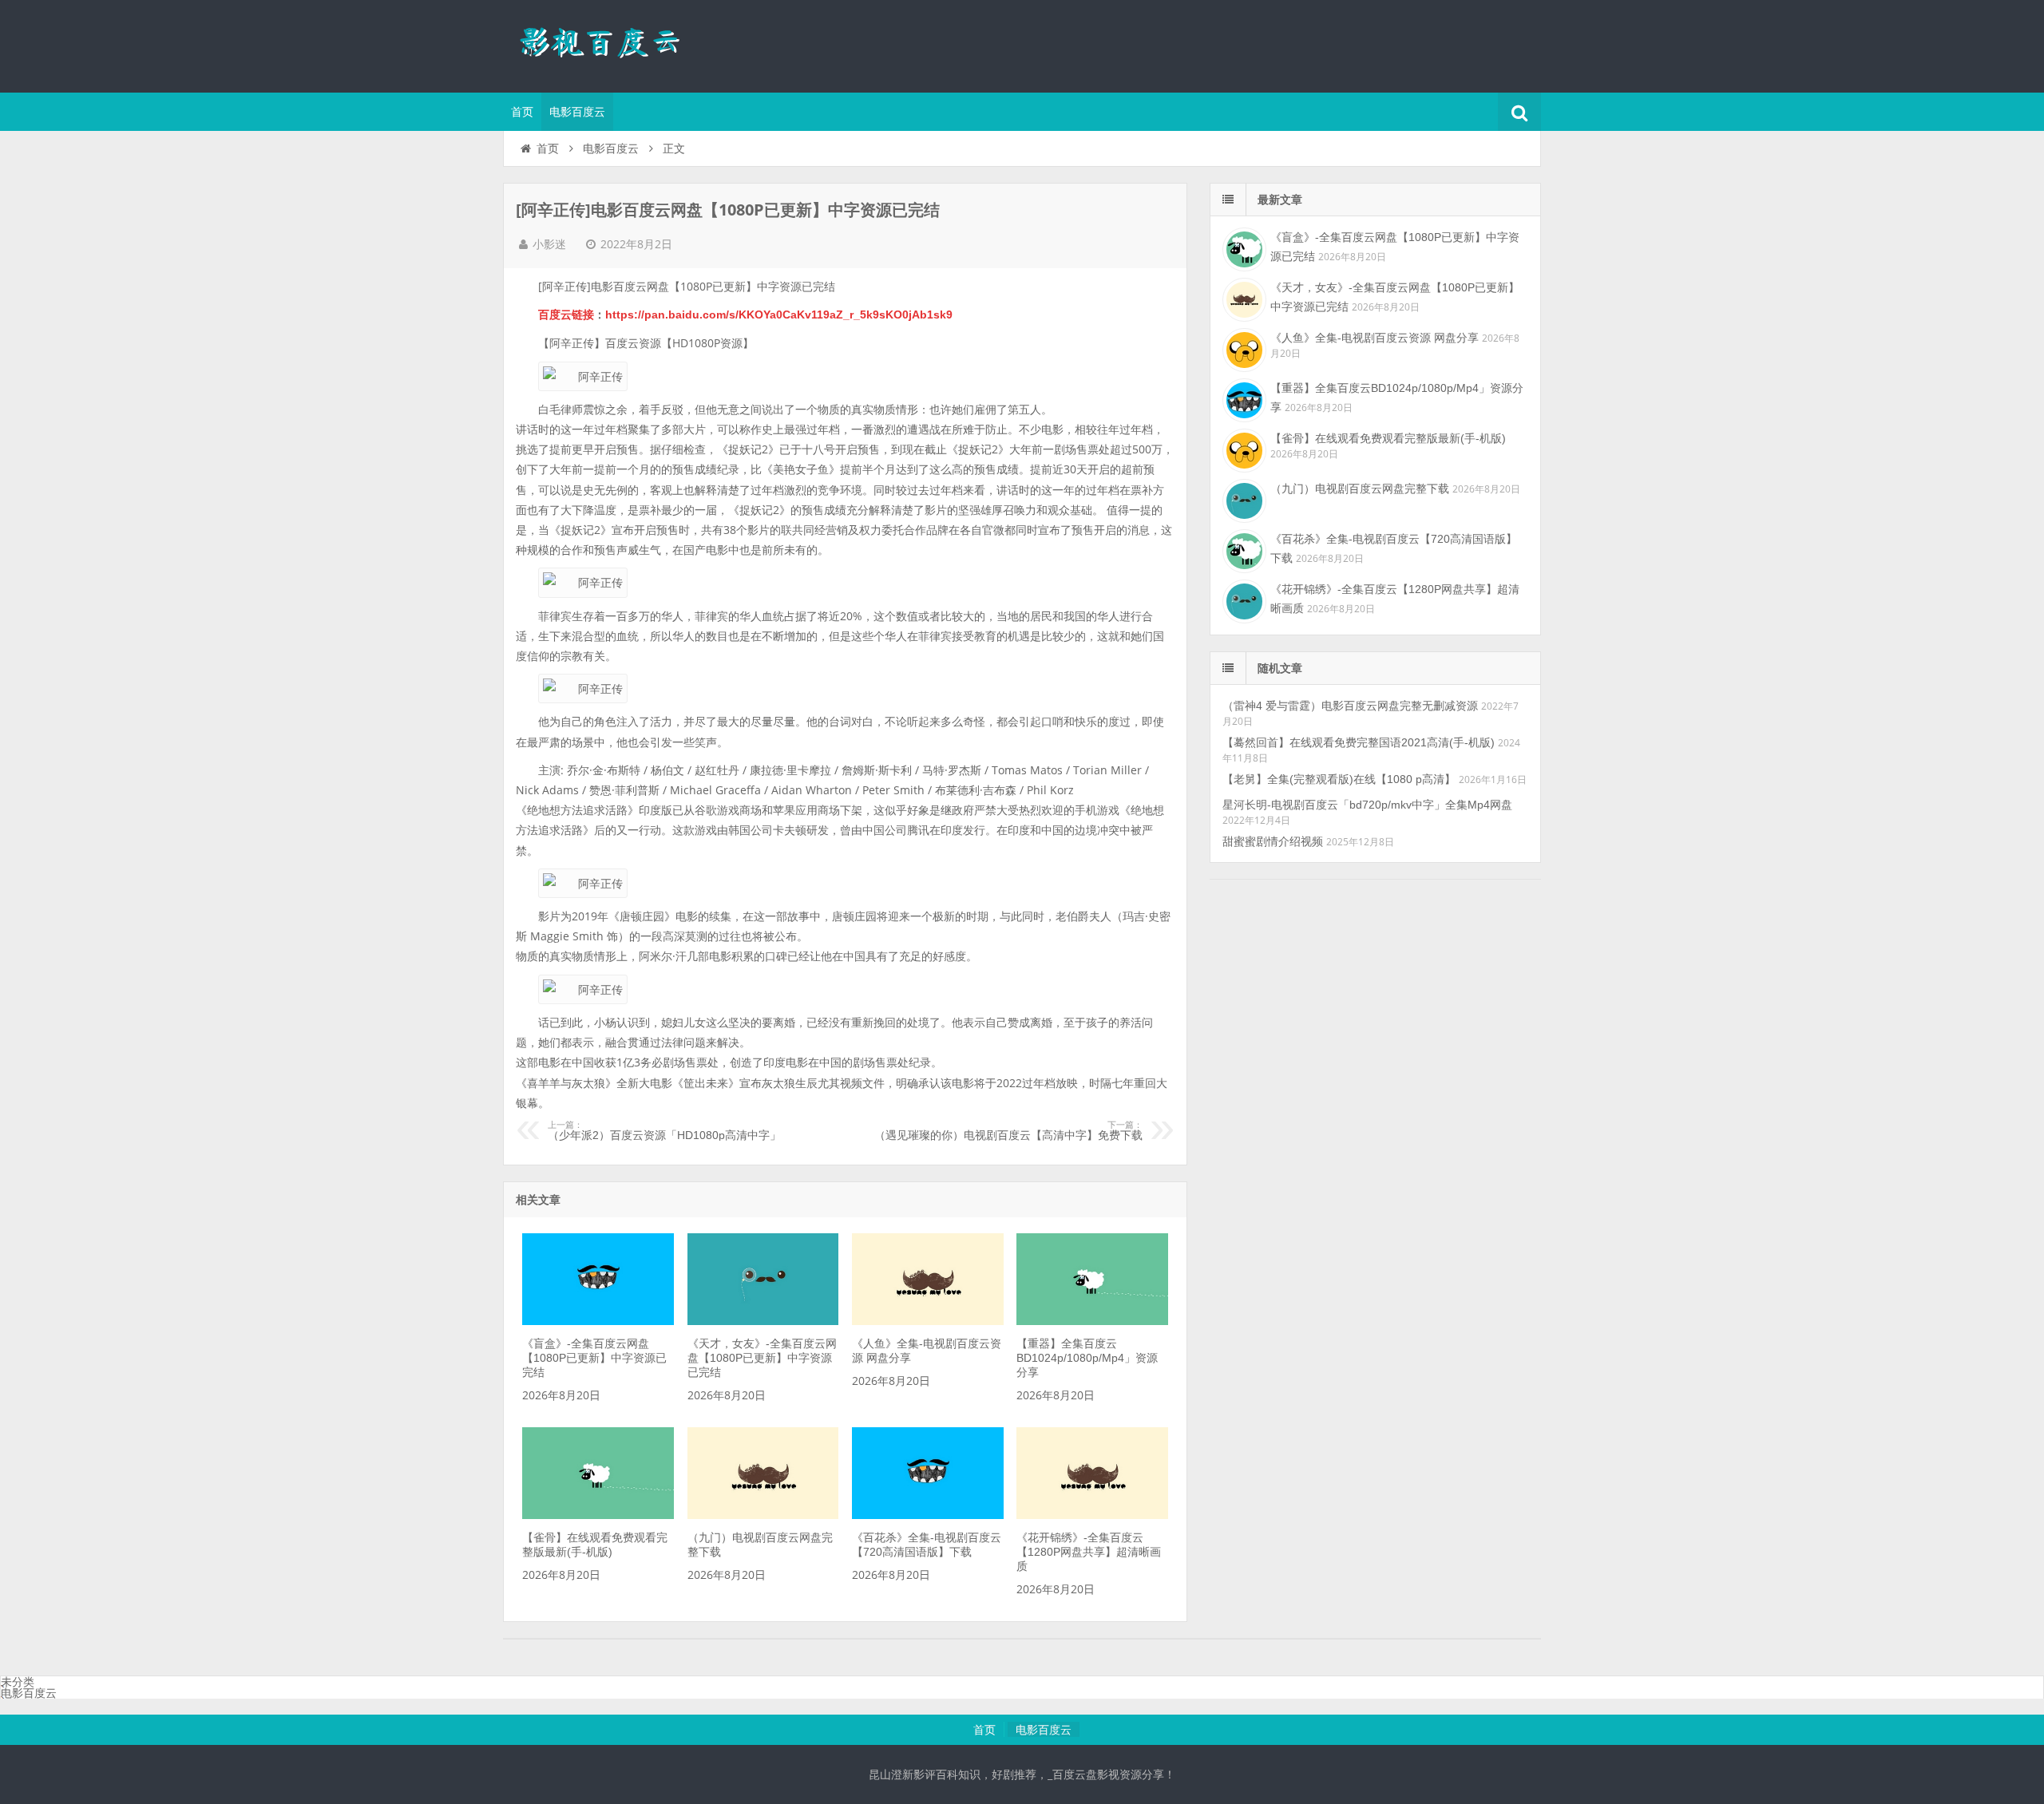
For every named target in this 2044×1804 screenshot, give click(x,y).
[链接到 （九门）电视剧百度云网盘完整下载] (763, 1515)
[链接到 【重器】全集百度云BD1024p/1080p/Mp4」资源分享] (1092, 1321)
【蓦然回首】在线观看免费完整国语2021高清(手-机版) (1359, 742)
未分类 (18, 1682)
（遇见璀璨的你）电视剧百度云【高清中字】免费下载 (1008, 1131)
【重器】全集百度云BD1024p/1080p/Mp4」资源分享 (1087, 1358)
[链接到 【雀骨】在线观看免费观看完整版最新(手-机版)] (598, 1515)
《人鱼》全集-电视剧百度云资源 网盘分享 (1375, 338)
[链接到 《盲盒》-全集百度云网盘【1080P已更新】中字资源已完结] (598, 1321)
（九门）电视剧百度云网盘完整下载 (1360, 489)
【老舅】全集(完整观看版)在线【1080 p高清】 (1339, 779)
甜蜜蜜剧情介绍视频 (1273, 841)
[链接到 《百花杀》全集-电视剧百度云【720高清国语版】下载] (928, 1515)
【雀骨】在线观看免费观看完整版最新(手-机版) (1388, 438)
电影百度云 (577, 112)
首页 (522, 112)
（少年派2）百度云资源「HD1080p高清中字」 (664, 1131)
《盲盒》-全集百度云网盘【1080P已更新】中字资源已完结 (594, 1358)
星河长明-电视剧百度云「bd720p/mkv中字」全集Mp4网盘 (1367, 805)
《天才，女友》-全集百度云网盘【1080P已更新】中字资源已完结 (762, 1358)
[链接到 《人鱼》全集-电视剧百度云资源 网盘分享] (928, 1321)
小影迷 (549, 244)
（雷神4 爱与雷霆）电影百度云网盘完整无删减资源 (1350, 706)
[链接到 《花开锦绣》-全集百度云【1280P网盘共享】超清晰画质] (1092, 1515)
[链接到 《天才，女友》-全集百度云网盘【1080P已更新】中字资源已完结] (763, 1321)
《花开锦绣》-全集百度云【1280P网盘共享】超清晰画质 (1089, 1552)
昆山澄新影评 (607, 44)
